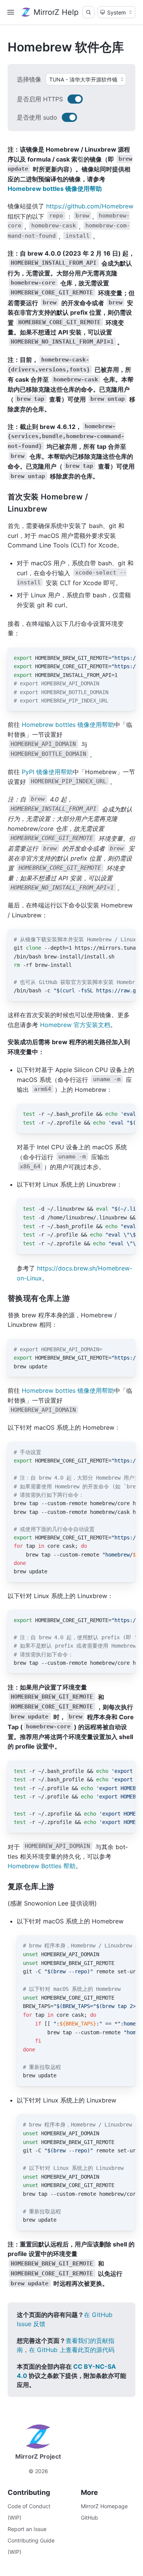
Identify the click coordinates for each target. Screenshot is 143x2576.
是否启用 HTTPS (40, 99)
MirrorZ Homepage (104, 2506)
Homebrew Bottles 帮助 (42, 1866)
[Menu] (11, 12)
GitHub (89, 2518)
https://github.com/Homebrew (90, 206)
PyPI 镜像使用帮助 (47, 772)
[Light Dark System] (116, 12)
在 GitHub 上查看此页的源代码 (72, 2350)
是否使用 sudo (37, 117)
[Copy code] (125, 658)
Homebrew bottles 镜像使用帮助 (55, 189)
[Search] (88, 12)
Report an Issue (27, 2529)
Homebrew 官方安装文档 (75, 1025)
